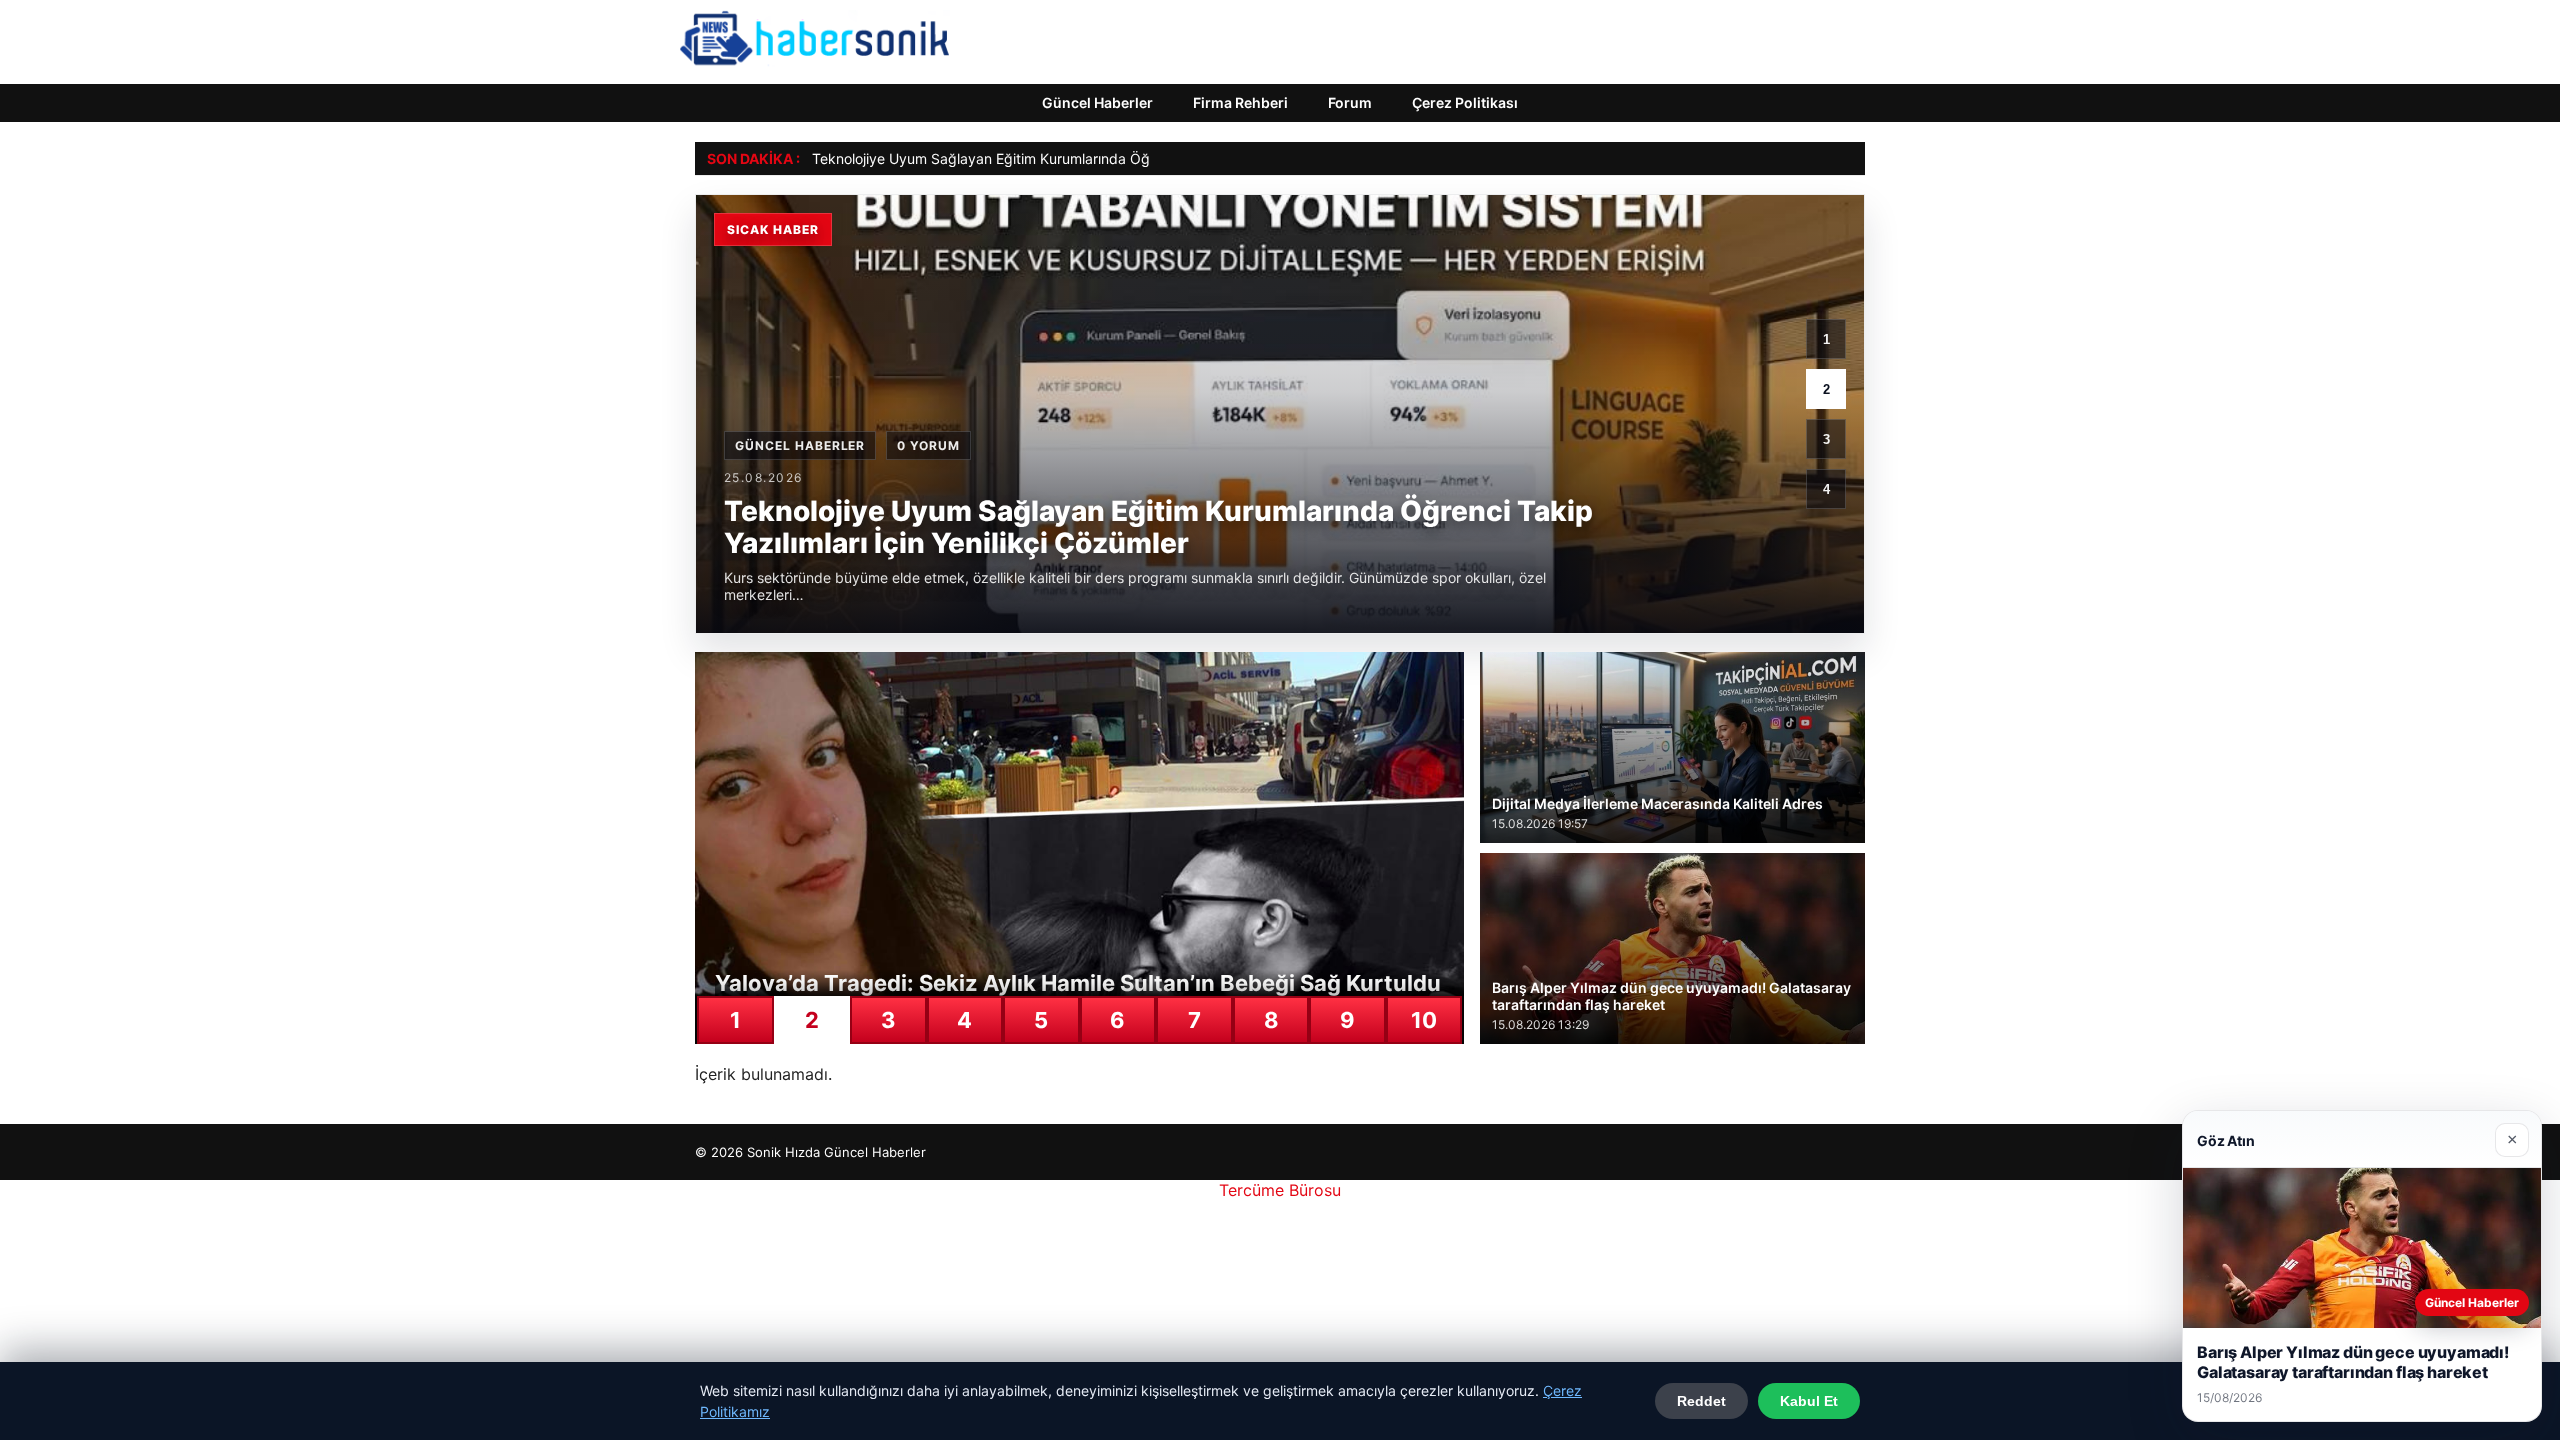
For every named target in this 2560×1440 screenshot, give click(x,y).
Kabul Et (1809, 1401)
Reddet (1701, 1401)
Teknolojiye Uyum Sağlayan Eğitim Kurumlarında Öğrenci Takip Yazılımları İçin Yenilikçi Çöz (1107, 158)
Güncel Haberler (1097, 102)
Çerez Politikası (1465, 102)
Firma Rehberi (1240, 102)
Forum (1350, 102)
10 (1424, 1020)
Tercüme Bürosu (1280, 1190)
